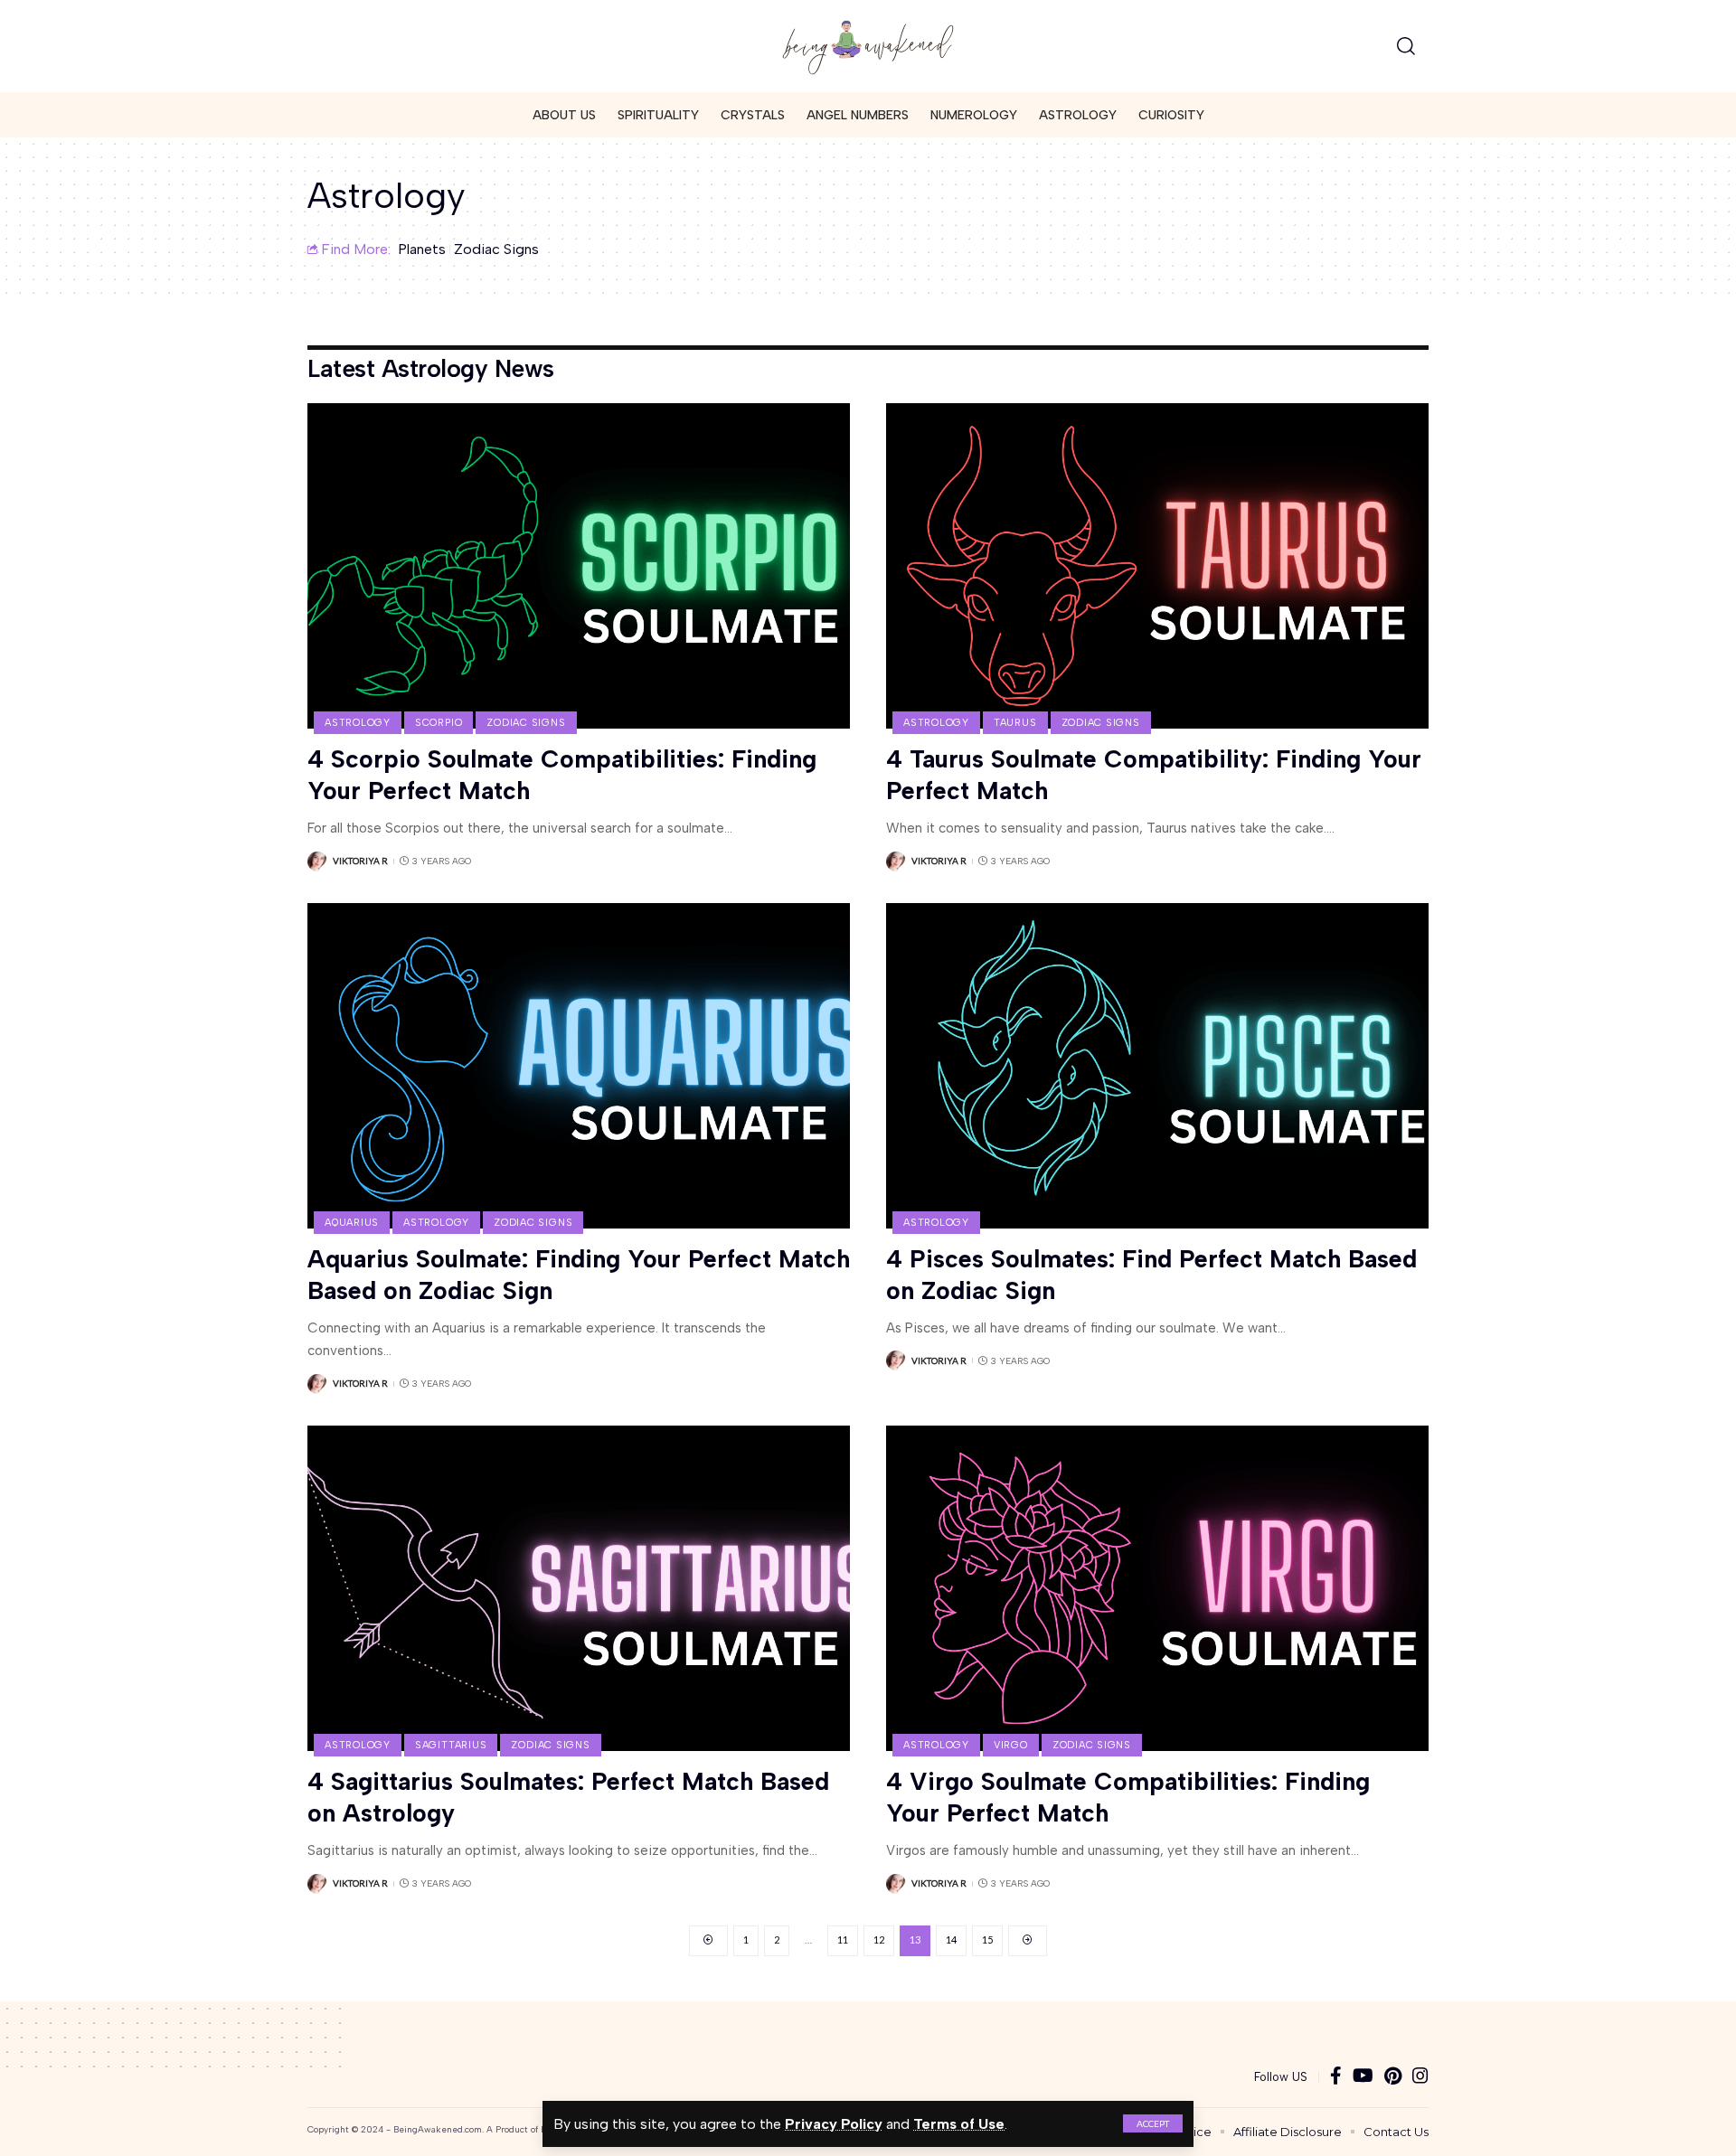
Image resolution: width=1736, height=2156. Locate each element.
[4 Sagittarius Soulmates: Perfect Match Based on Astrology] (579, 1588)
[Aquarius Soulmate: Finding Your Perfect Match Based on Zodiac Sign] (579, 1066)
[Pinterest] (1393, 2077)
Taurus (1015, 723)
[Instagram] (1420, 2077)
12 (879, 1939)
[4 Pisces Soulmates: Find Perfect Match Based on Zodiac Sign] (1157, 1066)
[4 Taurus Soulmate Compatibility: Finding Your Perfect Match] (1157, 566)
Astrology (358, 723)
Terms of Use (959, 2124)
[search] (1406, 46)
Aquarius (352, 1223)
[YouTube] (1363, 2077)
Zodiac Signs (496, 249)
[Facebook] (1336, 2077)
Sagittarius (451, 1745)
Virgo (1011, 1745)
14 (951, 1939)
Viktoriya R (360, 861)
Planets (422, 249)
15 (987, 1939)
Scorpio (439, 723)
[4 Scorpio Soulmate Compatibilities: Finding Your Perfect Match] (579, 566)
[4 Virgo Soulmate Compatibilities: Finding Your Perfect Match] (1157, 1588)
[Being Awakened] (868, 46)
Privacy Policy (834, 2124)
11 (843, 1939)
